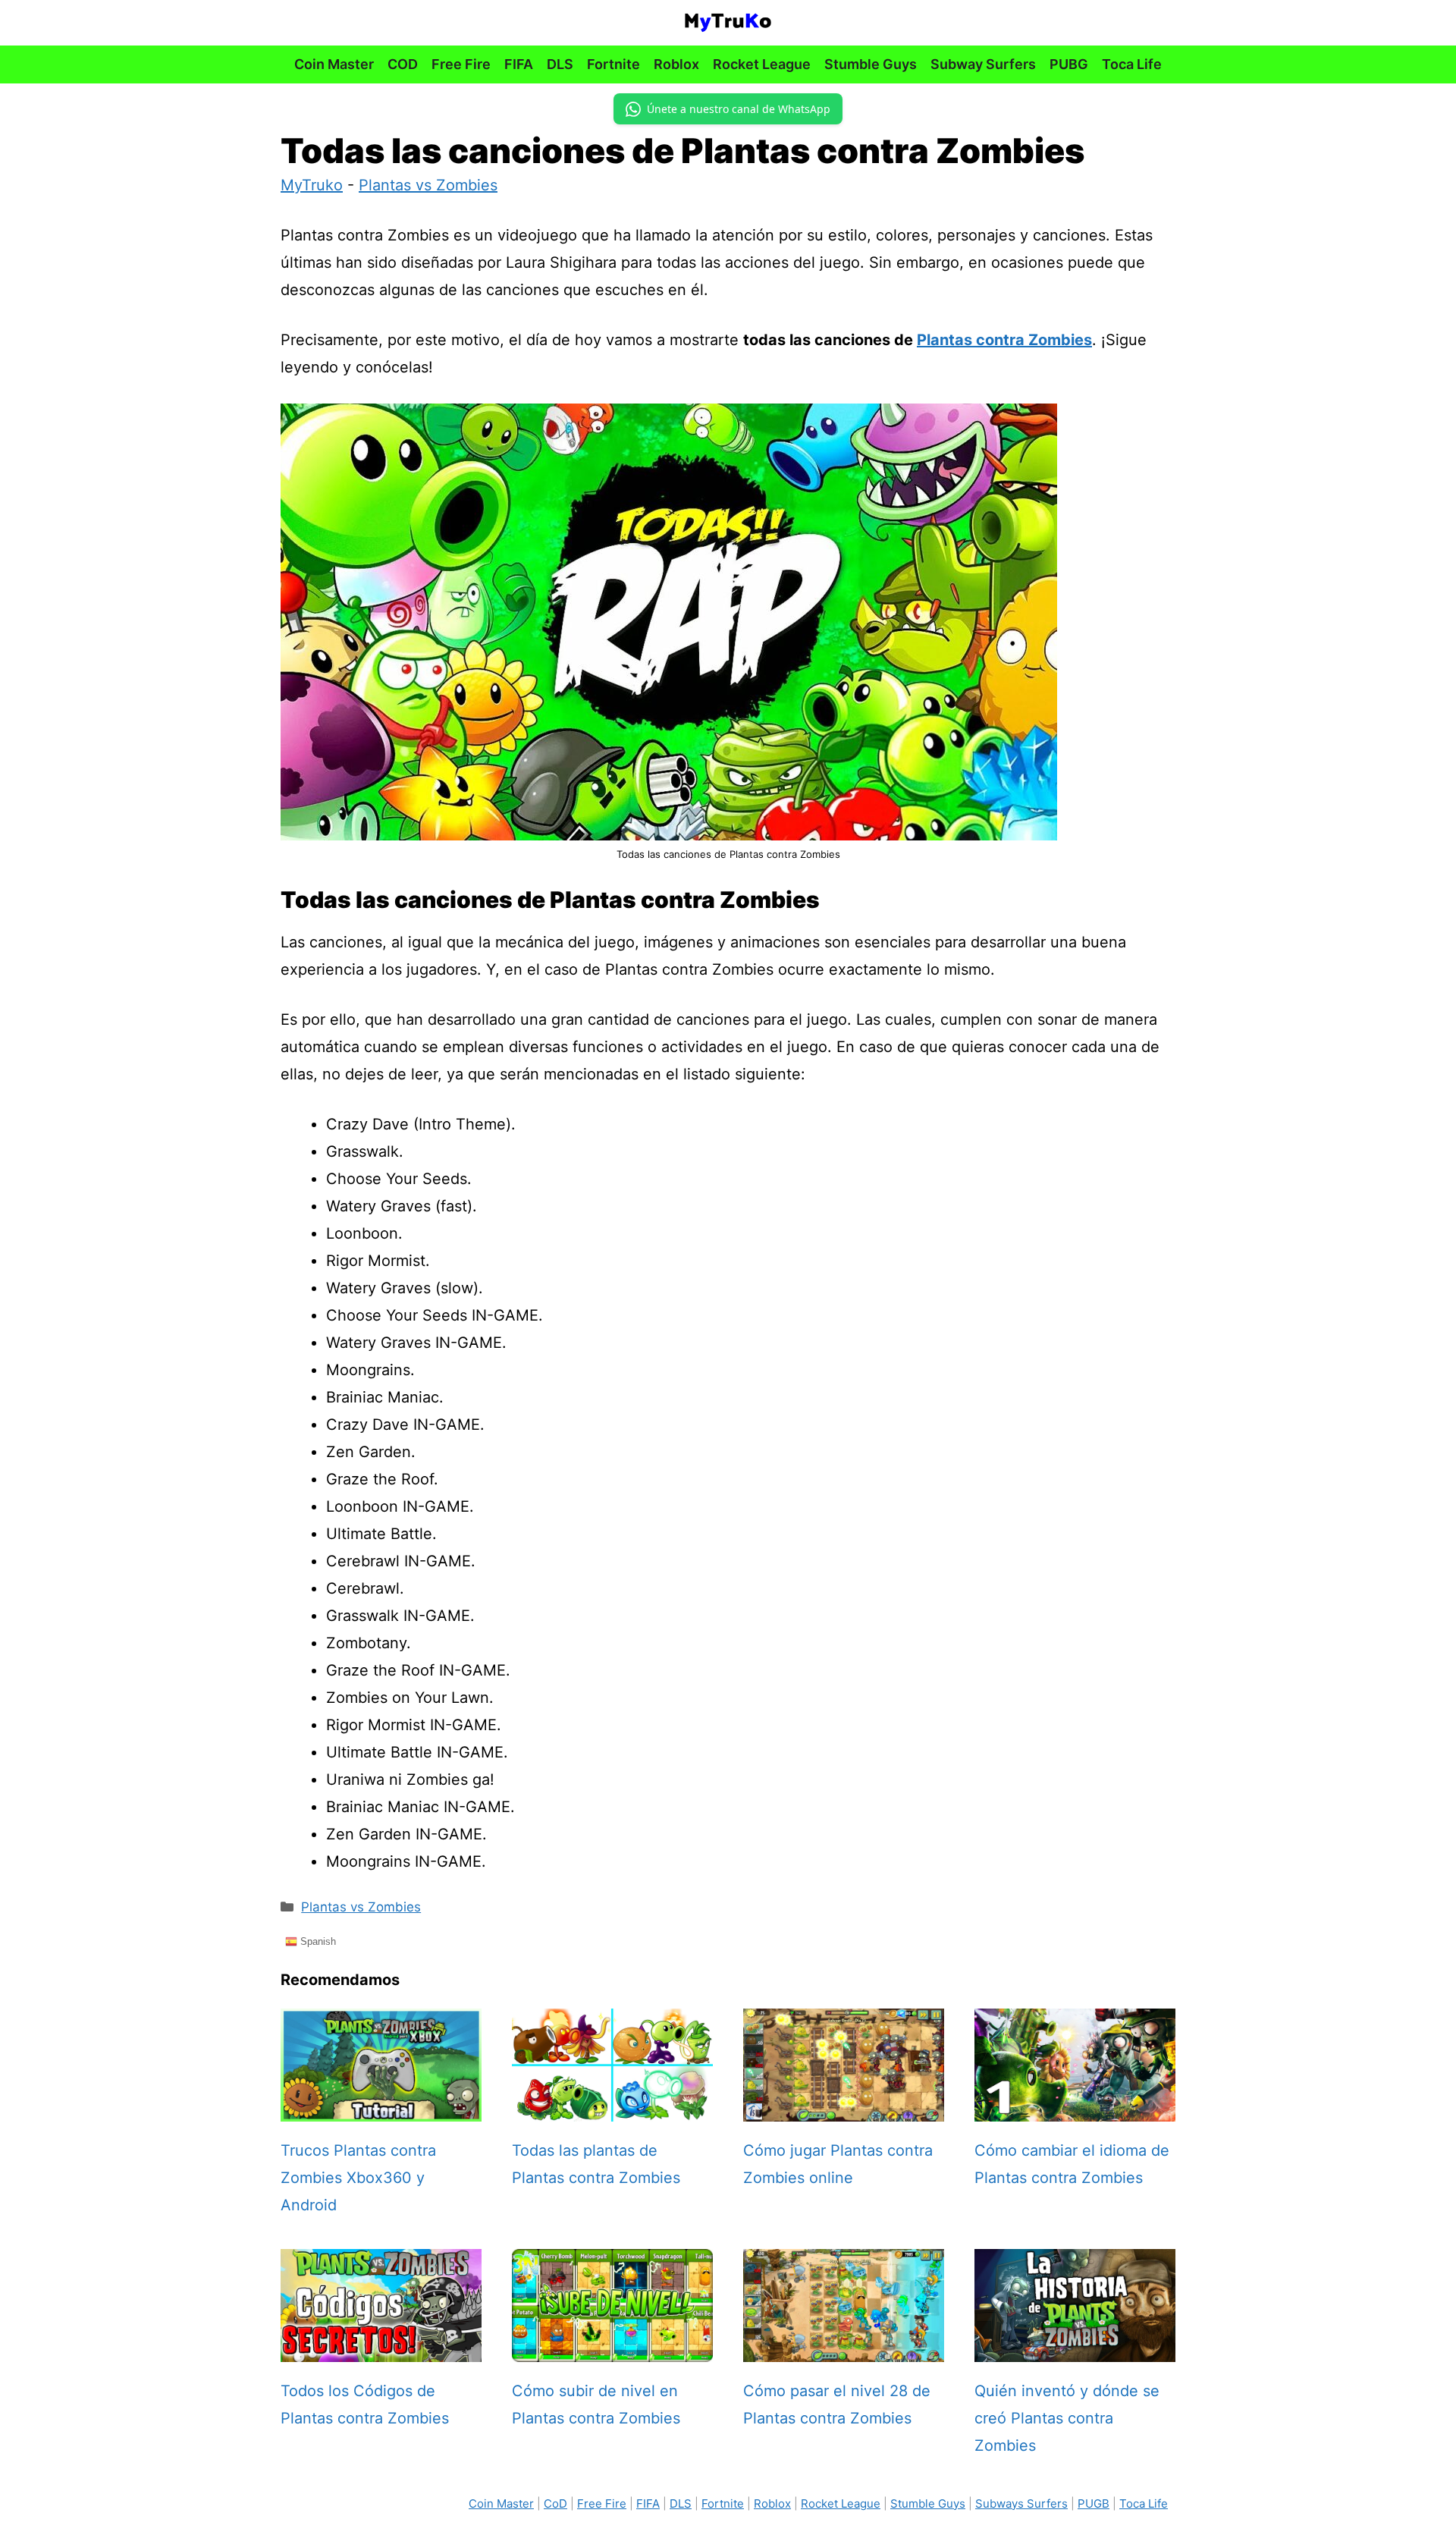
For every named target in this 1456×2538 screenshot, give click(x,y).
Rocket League (762, 64)
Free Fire (461, 64)
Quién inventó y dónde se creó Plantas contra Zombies (1067, 2418)
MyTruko (312, 185)
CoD (555, 2503)
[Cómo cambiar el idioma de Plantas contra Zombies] (1075, 2108)
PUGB (1094, 2503)
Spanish (317, 1941)
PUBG (1069, 64)
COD (403, 64)
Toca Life (1132, 64)
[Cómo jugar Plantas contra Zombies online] (844, 2108)
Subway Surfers (983, 64)
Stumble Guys (871, 64)
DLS (560, 64)
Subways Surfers (1021, 2503)
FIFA (519, 64)
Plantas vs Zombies (428, 185)
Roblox (676, 64)
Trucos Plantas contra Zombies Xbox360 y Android (358, 2178)
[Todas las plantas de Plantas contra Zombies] (612, 2108)
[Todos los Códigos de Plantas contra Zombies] (381, 2348)
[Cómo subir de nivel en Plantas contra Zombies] (612, 2348)
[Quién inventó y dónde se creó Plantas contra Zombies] (1075, 2348)
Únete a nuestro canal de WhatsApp (739, 109)
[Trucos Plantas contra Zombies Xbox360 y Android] (381, 2108)
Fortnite (613, 64)
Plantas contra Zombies (1004, 340)
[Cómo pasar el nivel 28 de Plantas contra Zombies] (844, 2348)
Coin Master (334, 64)
